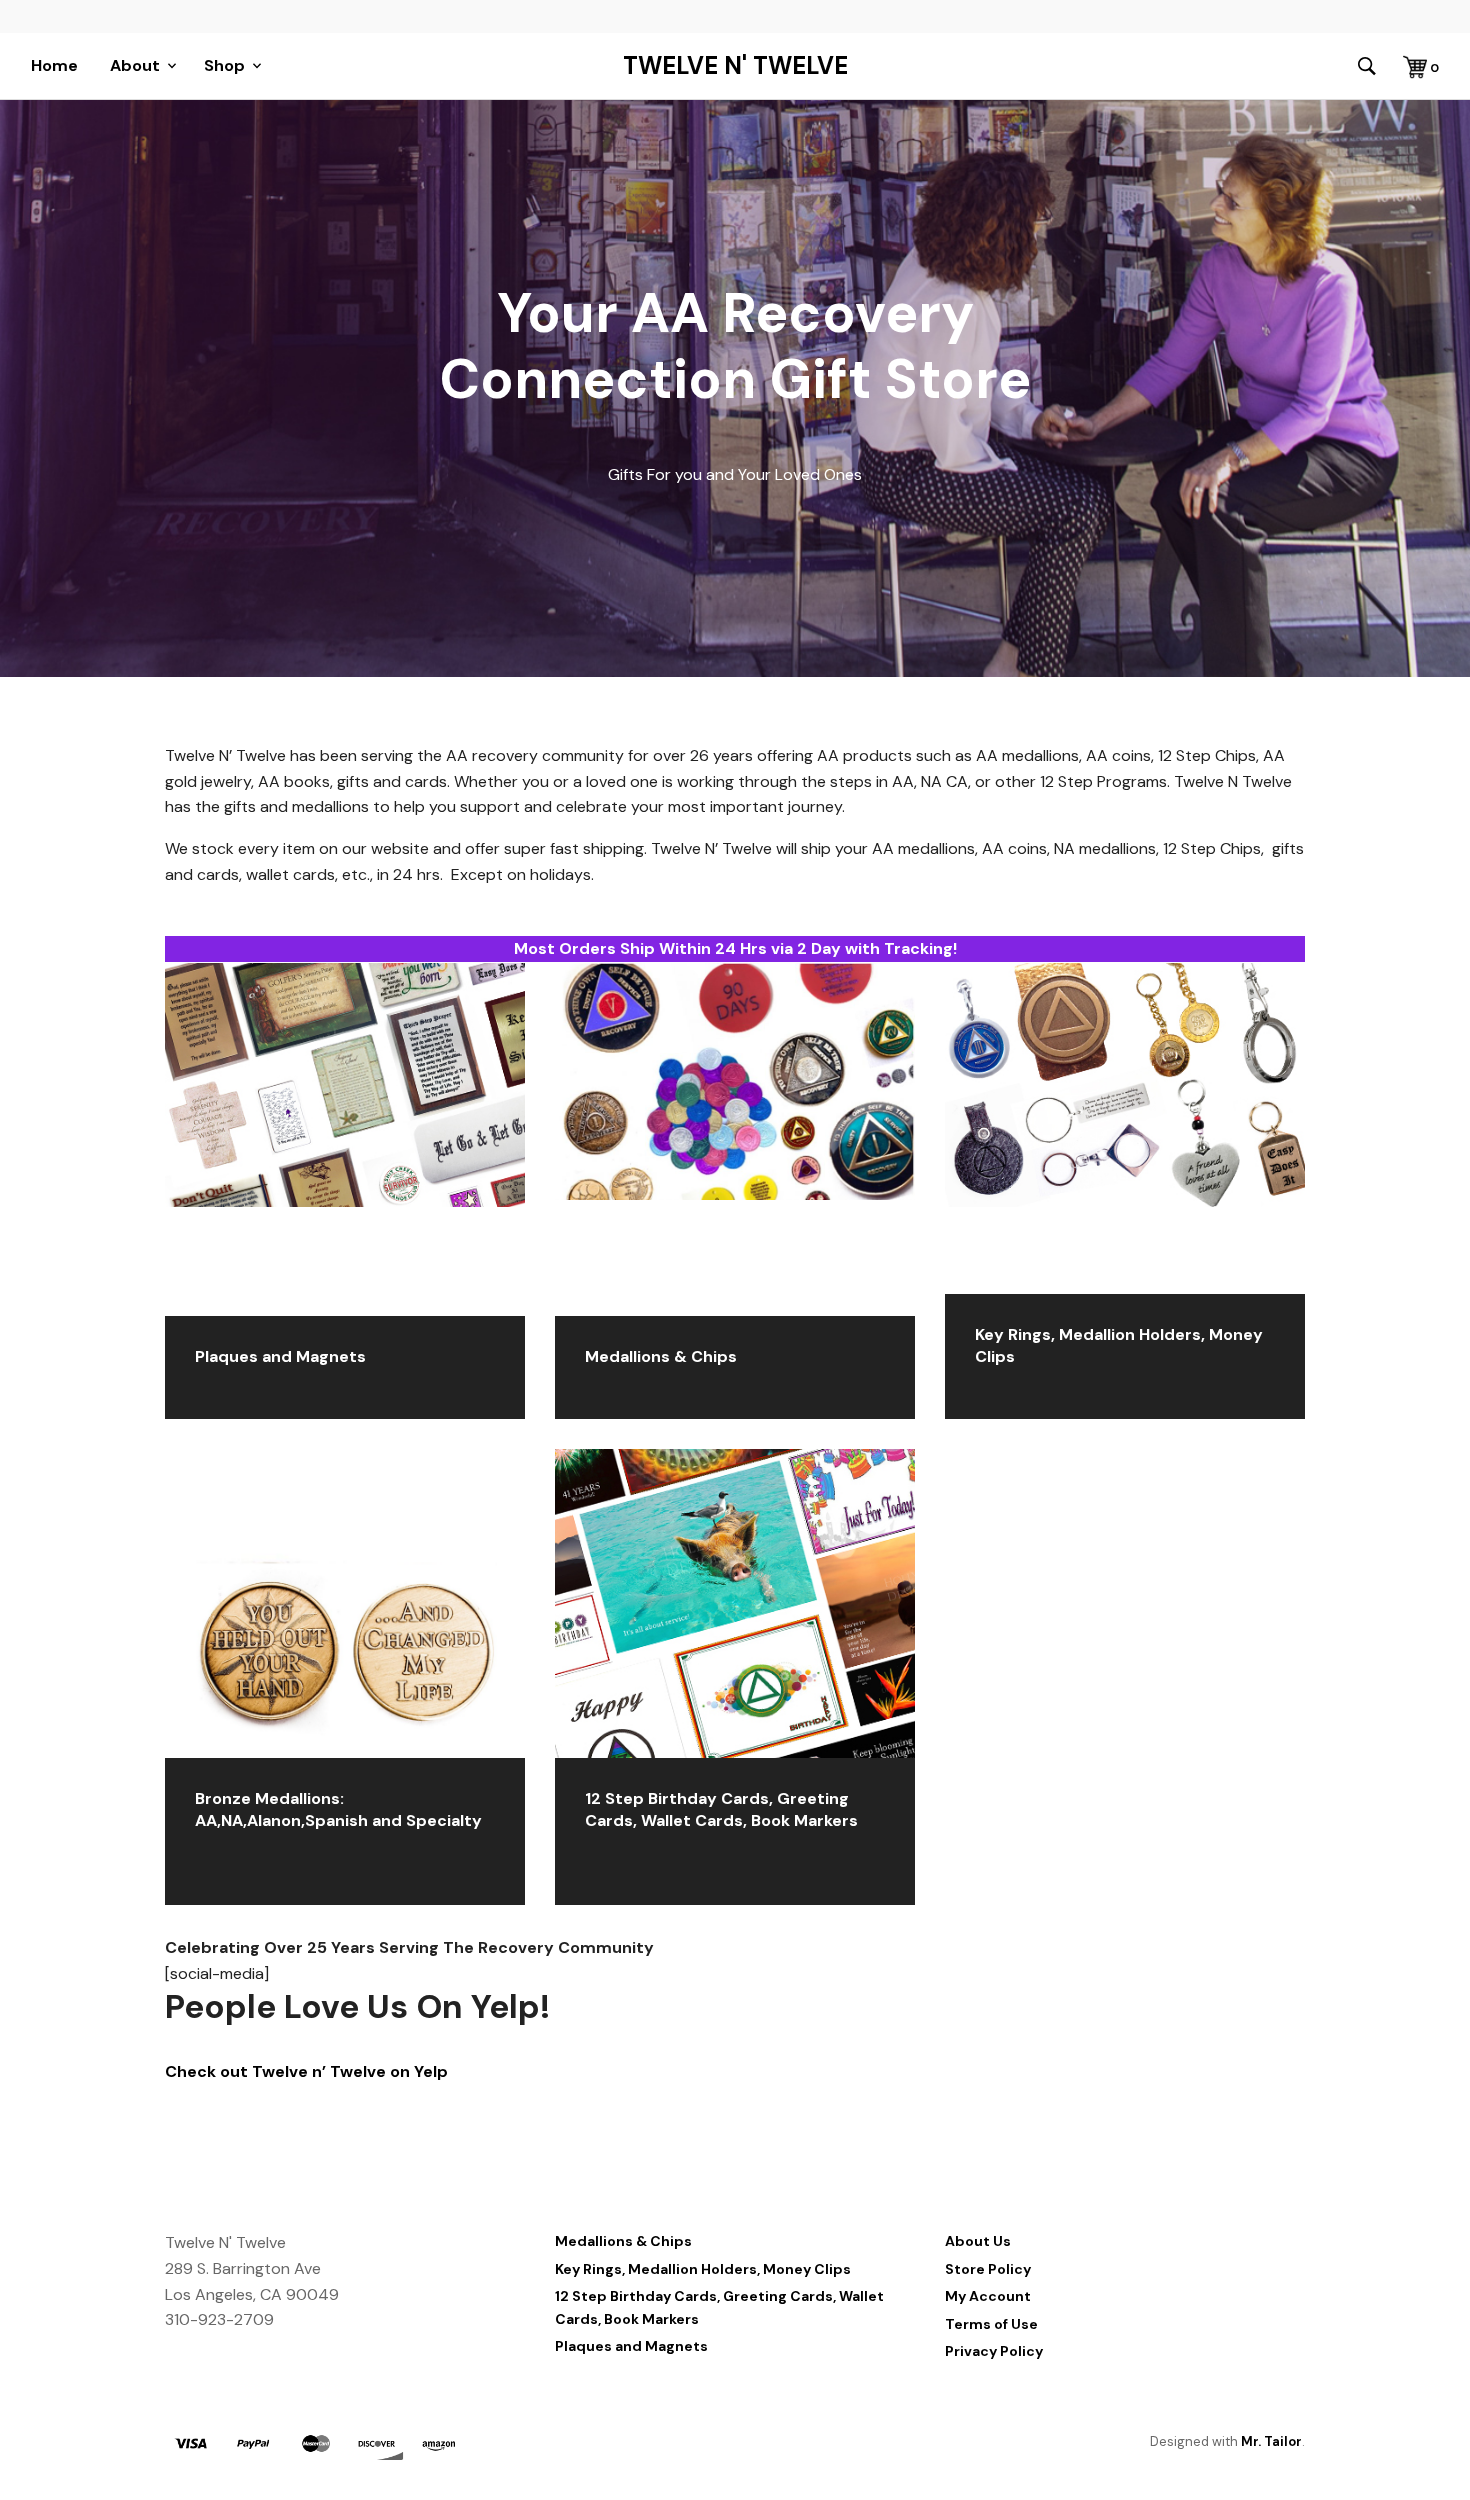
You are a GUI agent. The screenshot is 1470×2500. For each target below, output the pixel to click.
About (135, 65)
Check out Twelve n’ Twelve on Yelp (306, 2071)
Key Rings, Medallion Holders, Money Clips (703, 2269)
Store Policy (988, 2269)
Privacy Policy (994, 2351)
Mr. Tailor (1271, 2441)
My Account (988, 2296)
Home (54, 65)
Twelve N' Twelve (735, 66)
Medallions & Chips (623, 2241)
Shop (224, 65)
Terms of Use (991, 2324)
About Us (978, 2241)
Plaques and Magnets (631, 2346)
